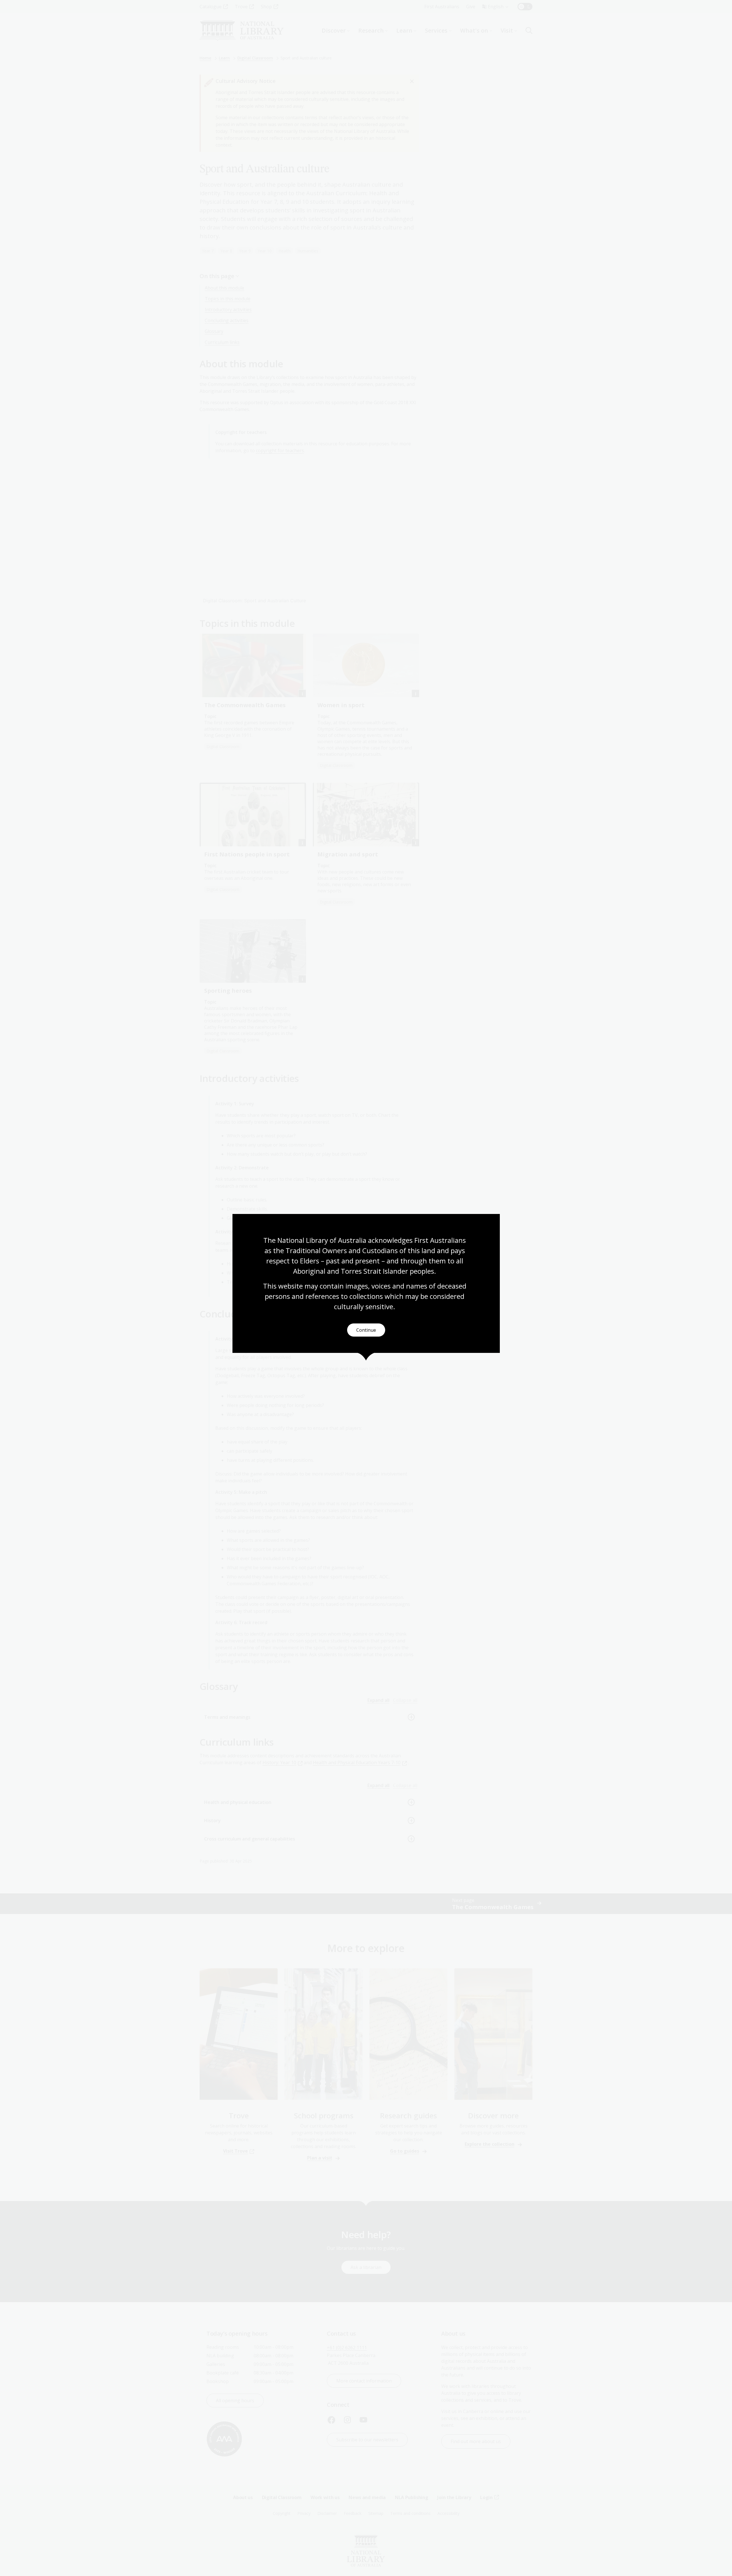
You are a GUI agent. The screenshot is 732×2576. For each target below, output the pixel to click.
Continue (366, 1330)
